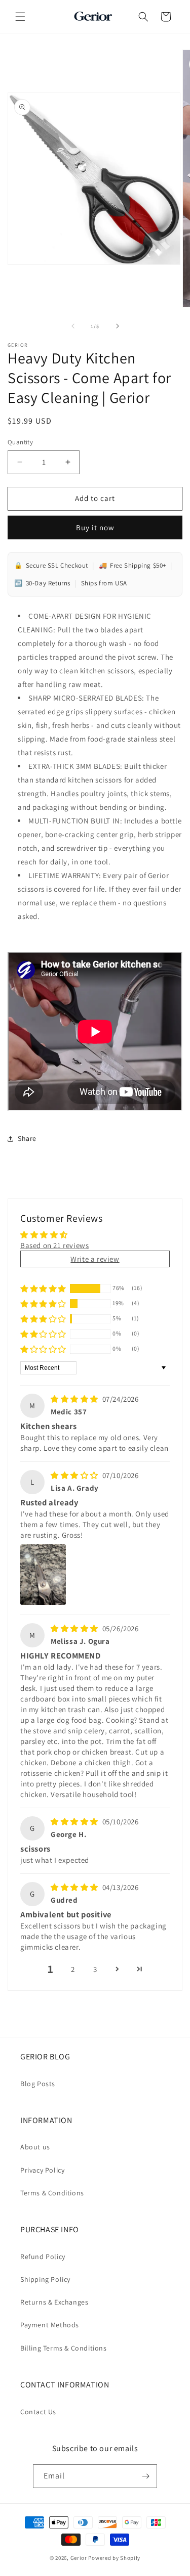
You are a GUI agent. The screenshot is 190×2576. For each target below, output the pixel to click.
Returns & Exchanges (54, 2302)
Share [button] (27, 1138)
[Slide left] (73, 326)
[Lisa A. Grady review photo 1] (43, 1575)
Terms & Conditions (52, 2193)
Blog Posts (38, 2084)
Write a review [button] (95, 1259)
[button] (20, 17)
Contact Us (38, 2412)
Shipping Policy (45, 2279)
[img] (75, 1399)
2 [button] (73, 1969)
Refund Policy (43, 2257)
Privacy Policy (42, 2170)
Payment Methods (50, 2325)
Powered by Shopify (114, 2558)
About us (35, 2147)
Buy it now (95, 527)
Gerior (79, 2558)
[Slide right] (118, 326)
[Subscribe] (145, 2476)
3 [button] (95, 1969)
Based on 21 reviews (54, 1245)
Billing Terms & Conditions (64, 2348)
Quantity (20, 442)
